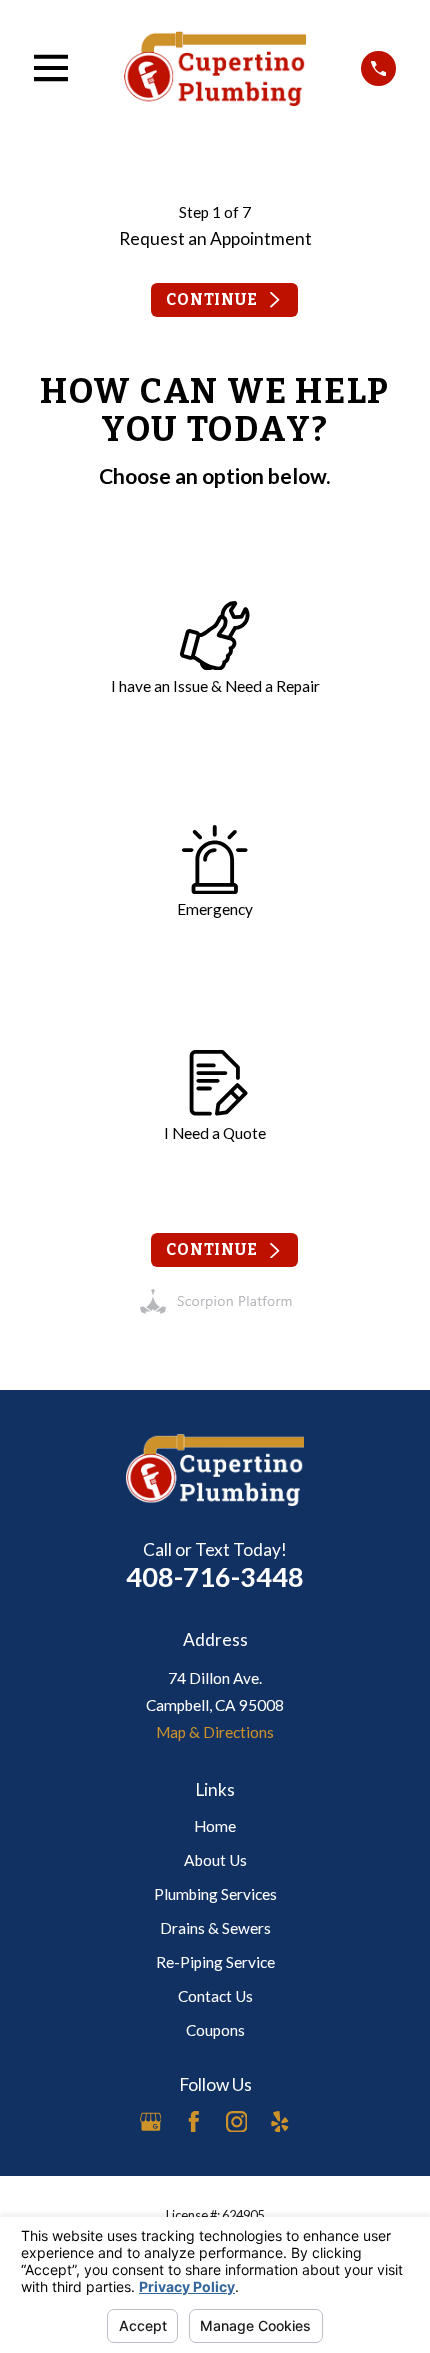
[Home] (215, 68)
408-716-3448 (215, 1576)
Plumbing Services (215, 1894)
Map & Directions (215, 1732)
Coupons (215, 2030)
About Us (215, 1860)
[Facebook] (194, 2122)
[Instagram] (237, 2122)
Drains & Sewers (215, 1928)
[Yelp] (280, 2122)
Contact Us (215, 1996)
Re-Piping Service (215, 1962)
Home (215, 1826)
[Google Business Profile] (151, 2122)
